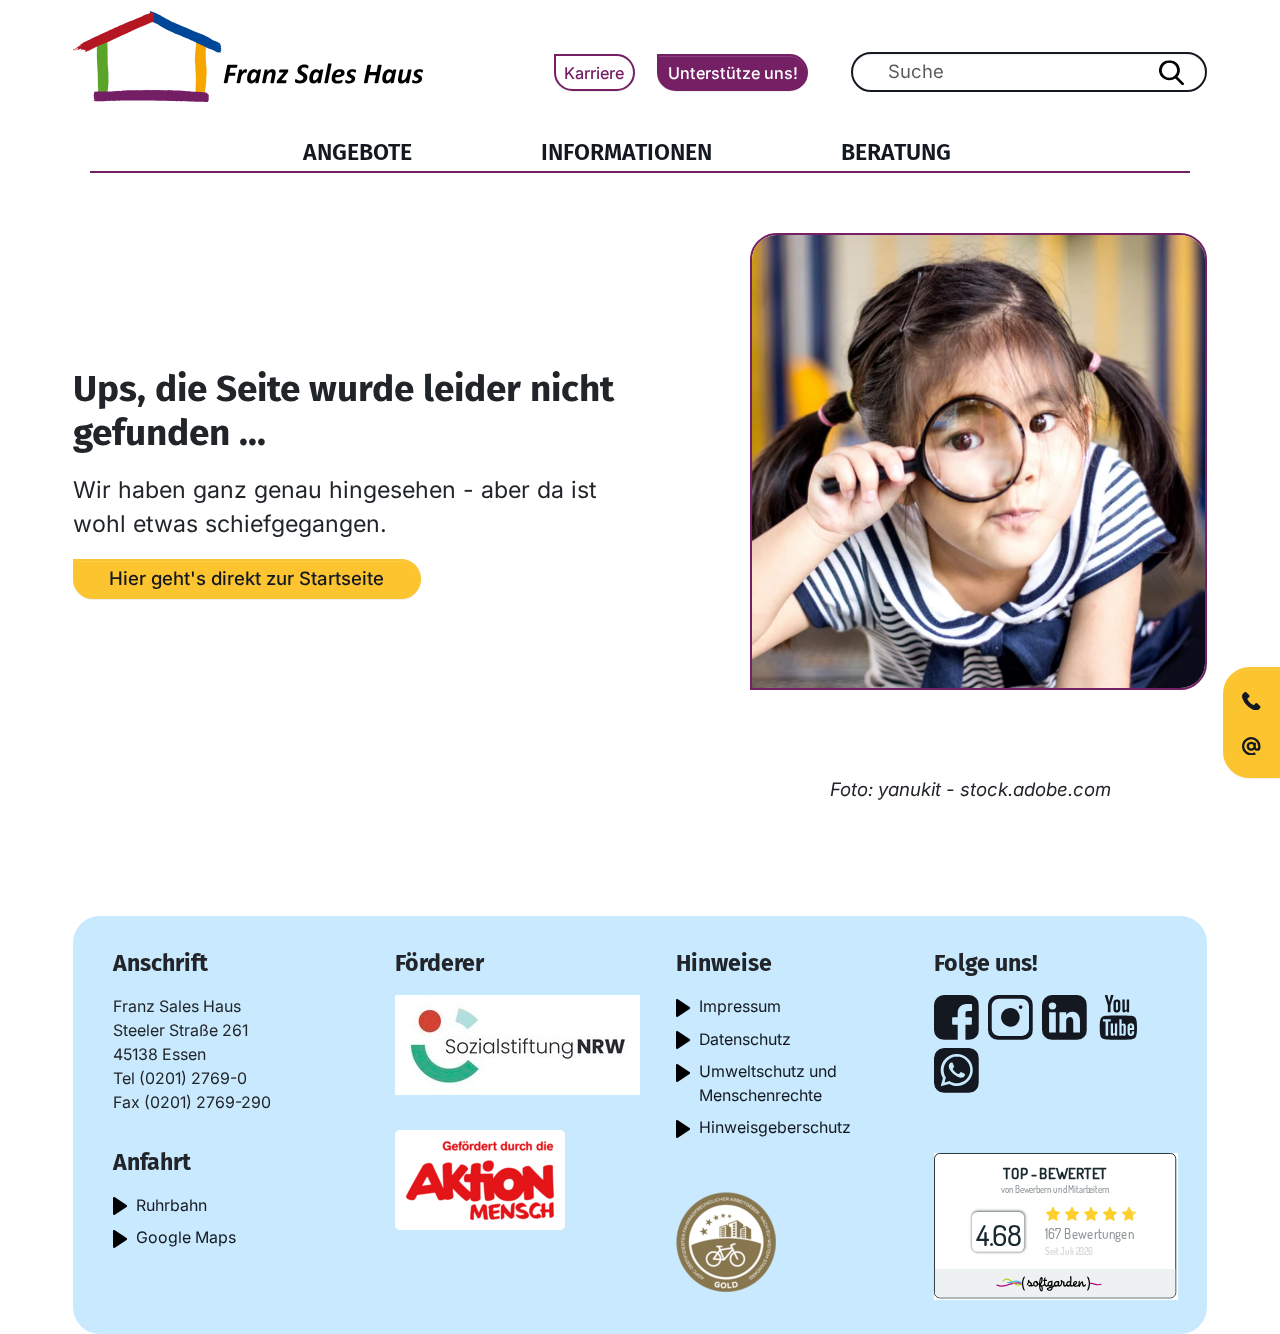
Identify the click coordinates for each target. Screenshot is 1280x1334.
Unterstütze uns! (733, 73)
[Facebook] (956, 1017)
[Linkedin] (1064, 1017)
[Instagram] (1010, 1017)
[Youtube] (1118, 1017)
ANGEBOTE (357, 152)
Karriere (594, 73)
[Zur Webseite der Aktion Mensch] (480, 1178)
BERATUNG (896, 152)
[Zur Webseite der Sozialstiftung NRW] (517, 1043)
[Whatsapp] (956, 1070)
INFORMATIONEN (626, 152)
